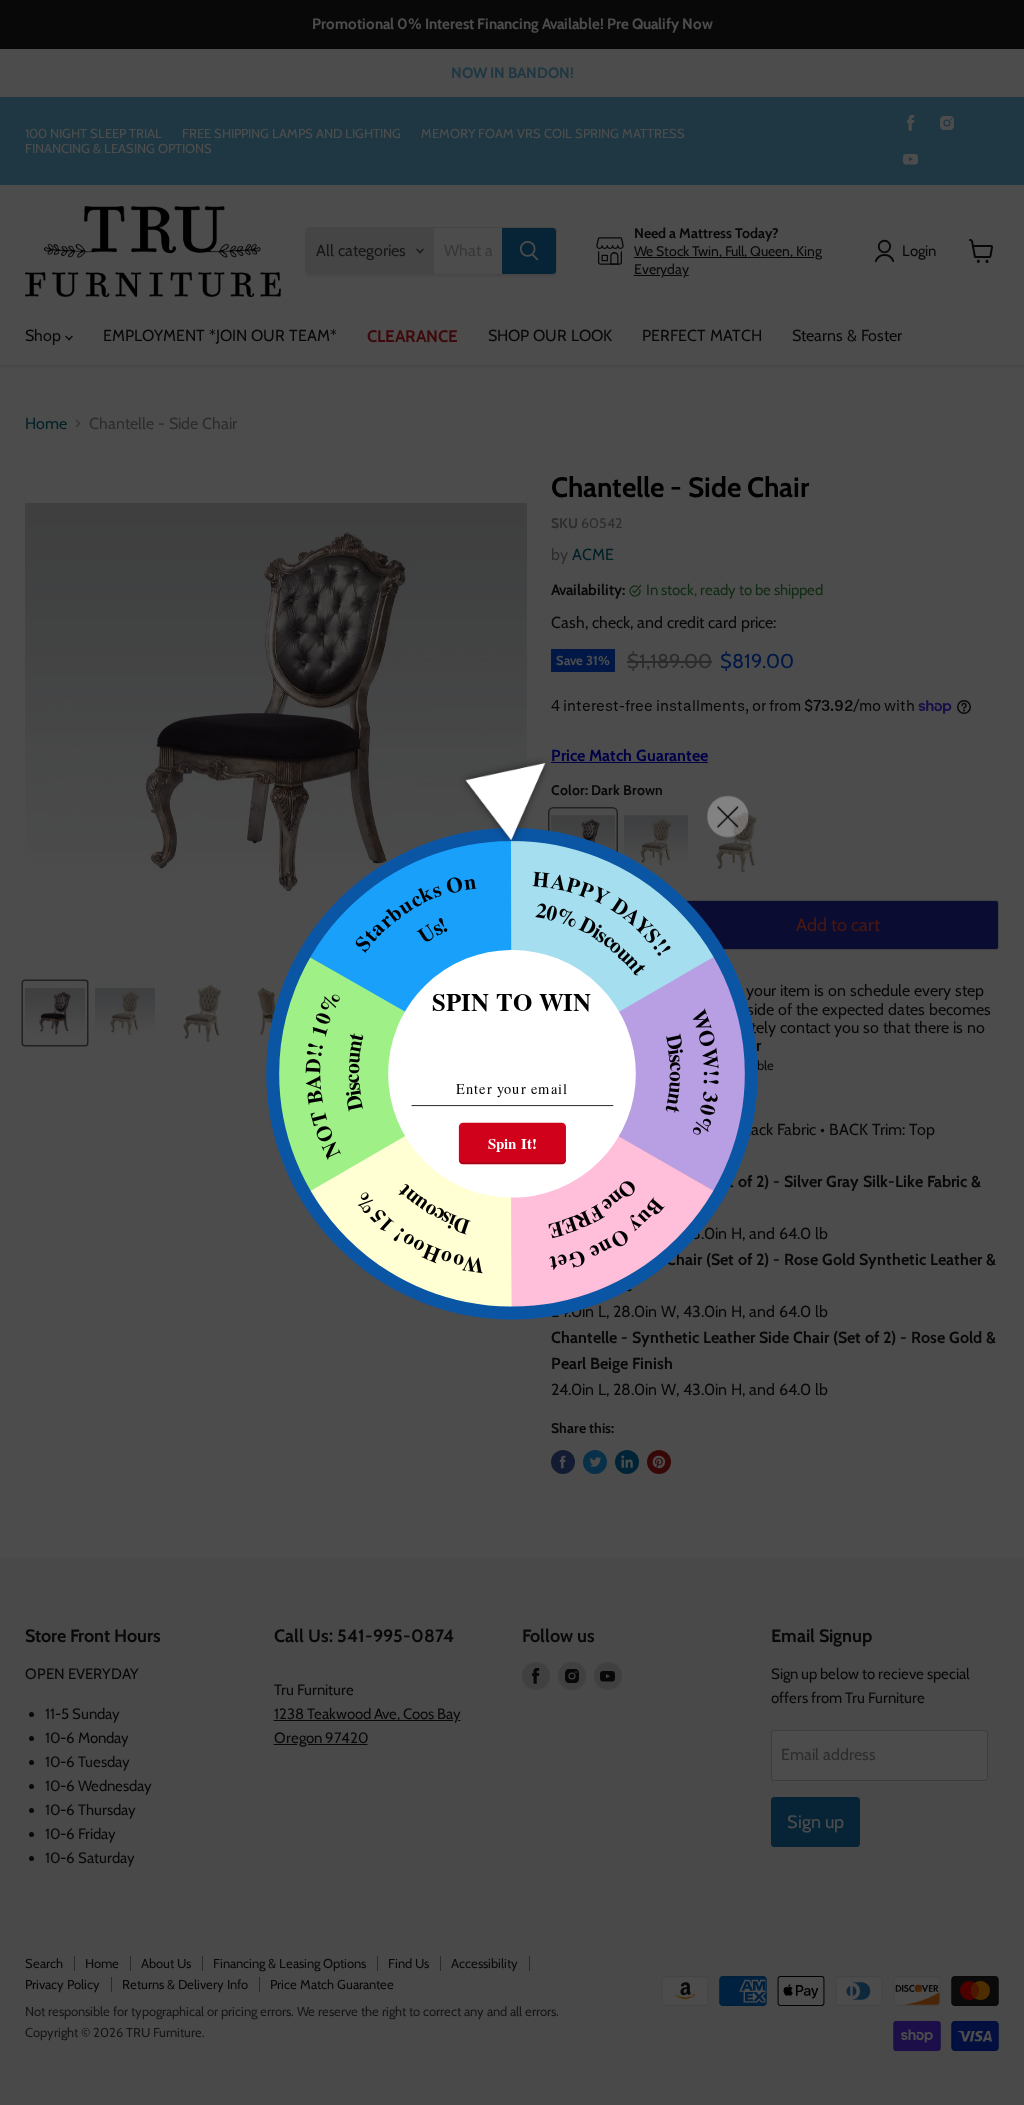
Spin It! (512, 1143)
